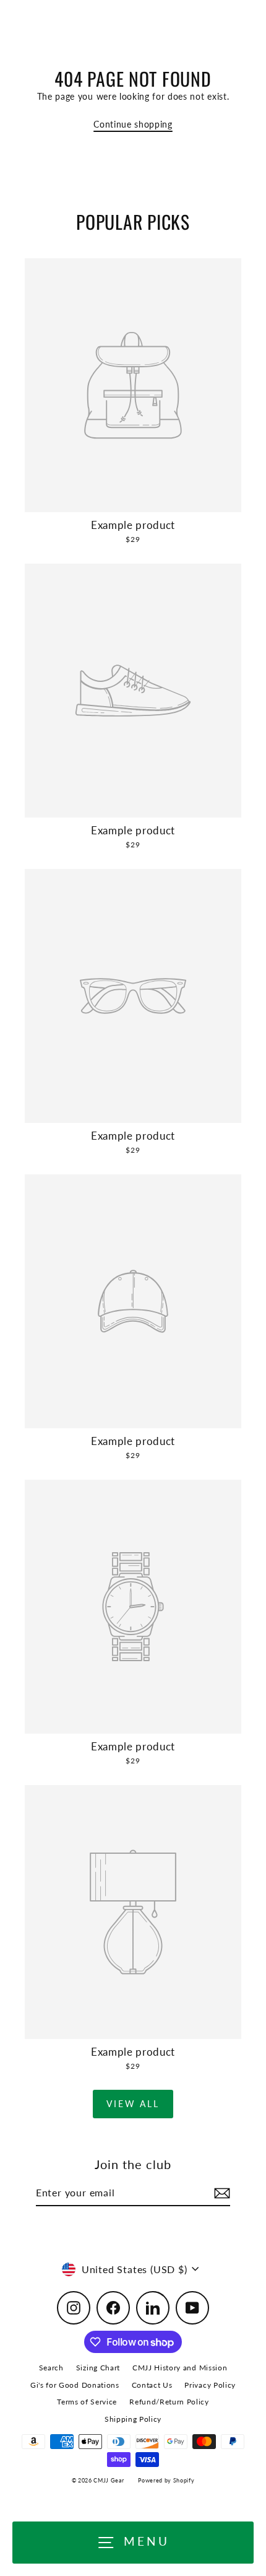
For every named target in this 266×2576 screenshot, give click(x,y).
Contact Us (152, 2385)
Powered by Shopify (166, 2480)
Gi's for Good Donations (75, 2385)
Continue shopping (133, 124)
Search (51, 2368)
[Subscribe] (220, 2193)
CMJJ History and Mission (180, 2368)
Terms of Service (87, 2402)
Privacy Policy (210, 2385)
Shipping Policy (133, 2419)
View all (133, 2104)
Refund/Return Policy (169, 2402)
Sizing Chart (98, 2368)
